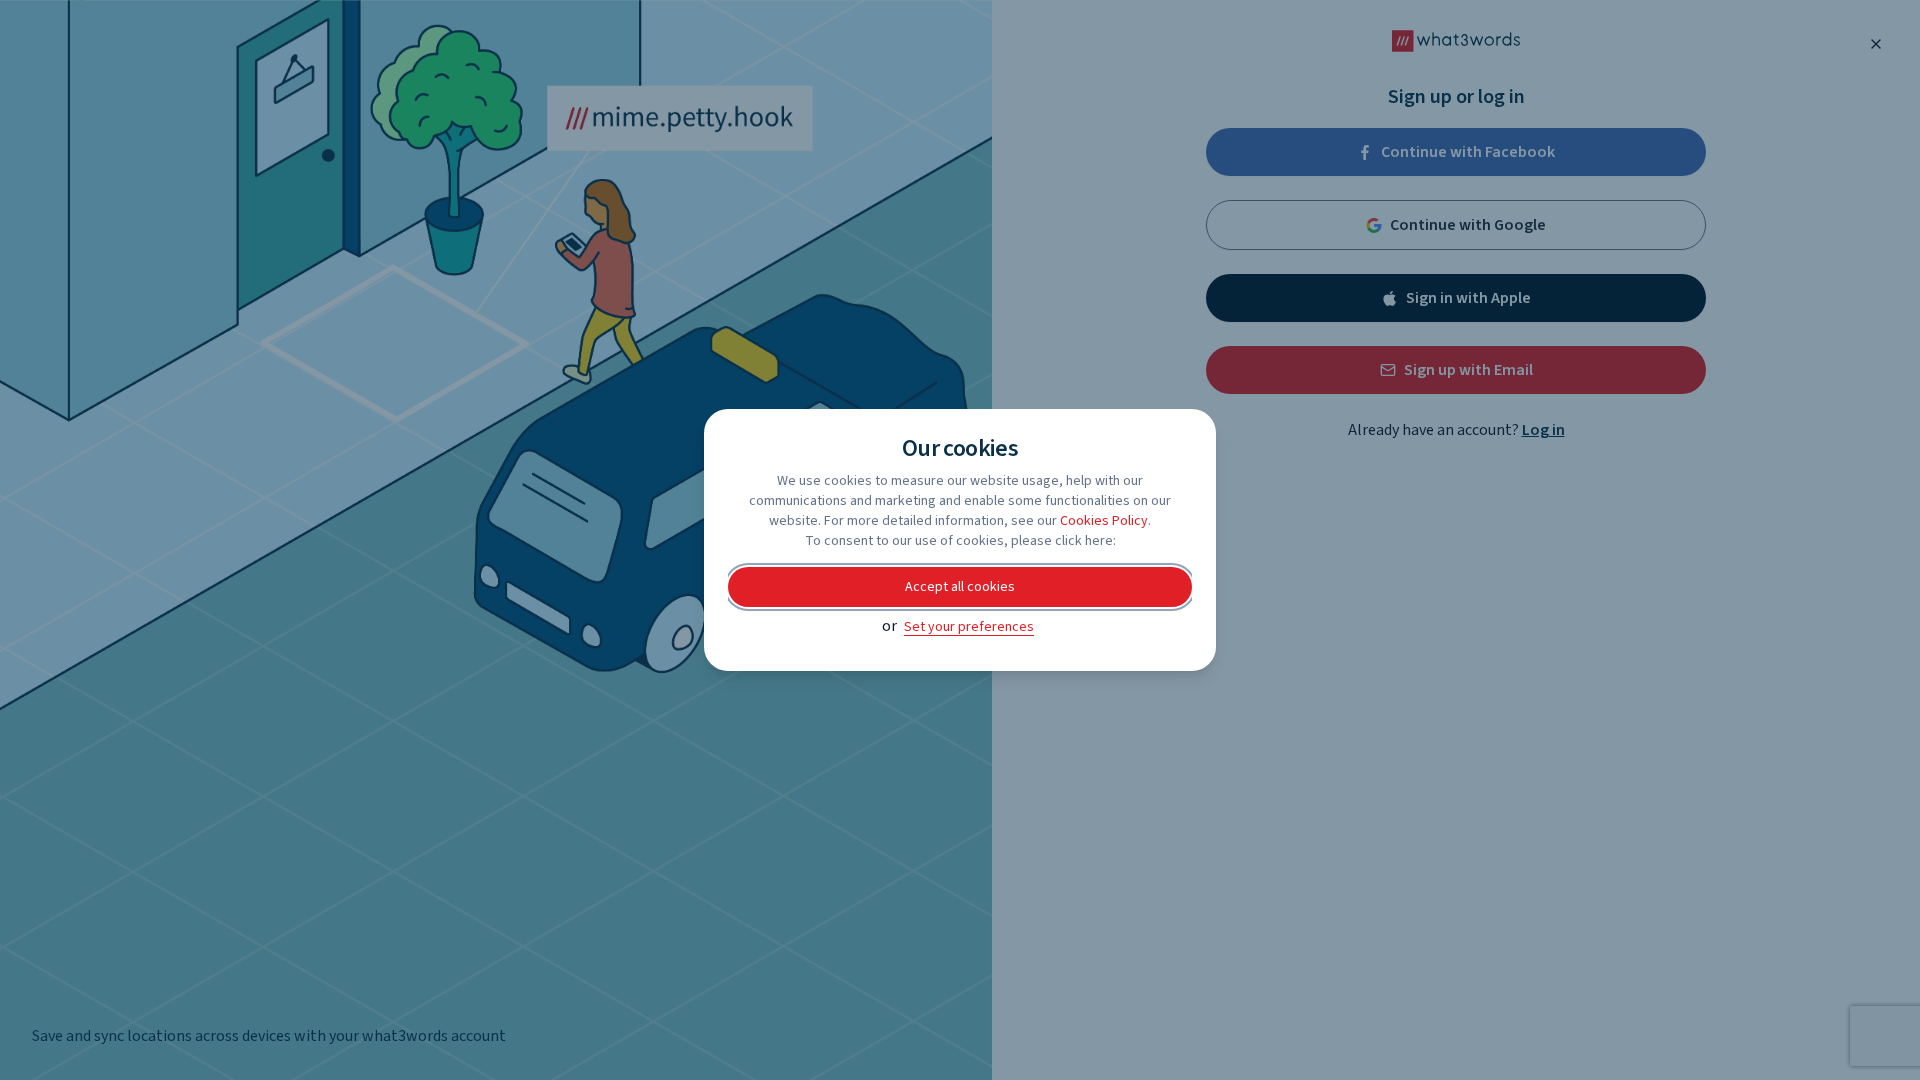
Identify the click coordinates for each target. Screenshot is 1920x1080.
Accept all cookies (960, 587)
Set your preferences (969, 627)
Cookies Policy (1104, 521)
